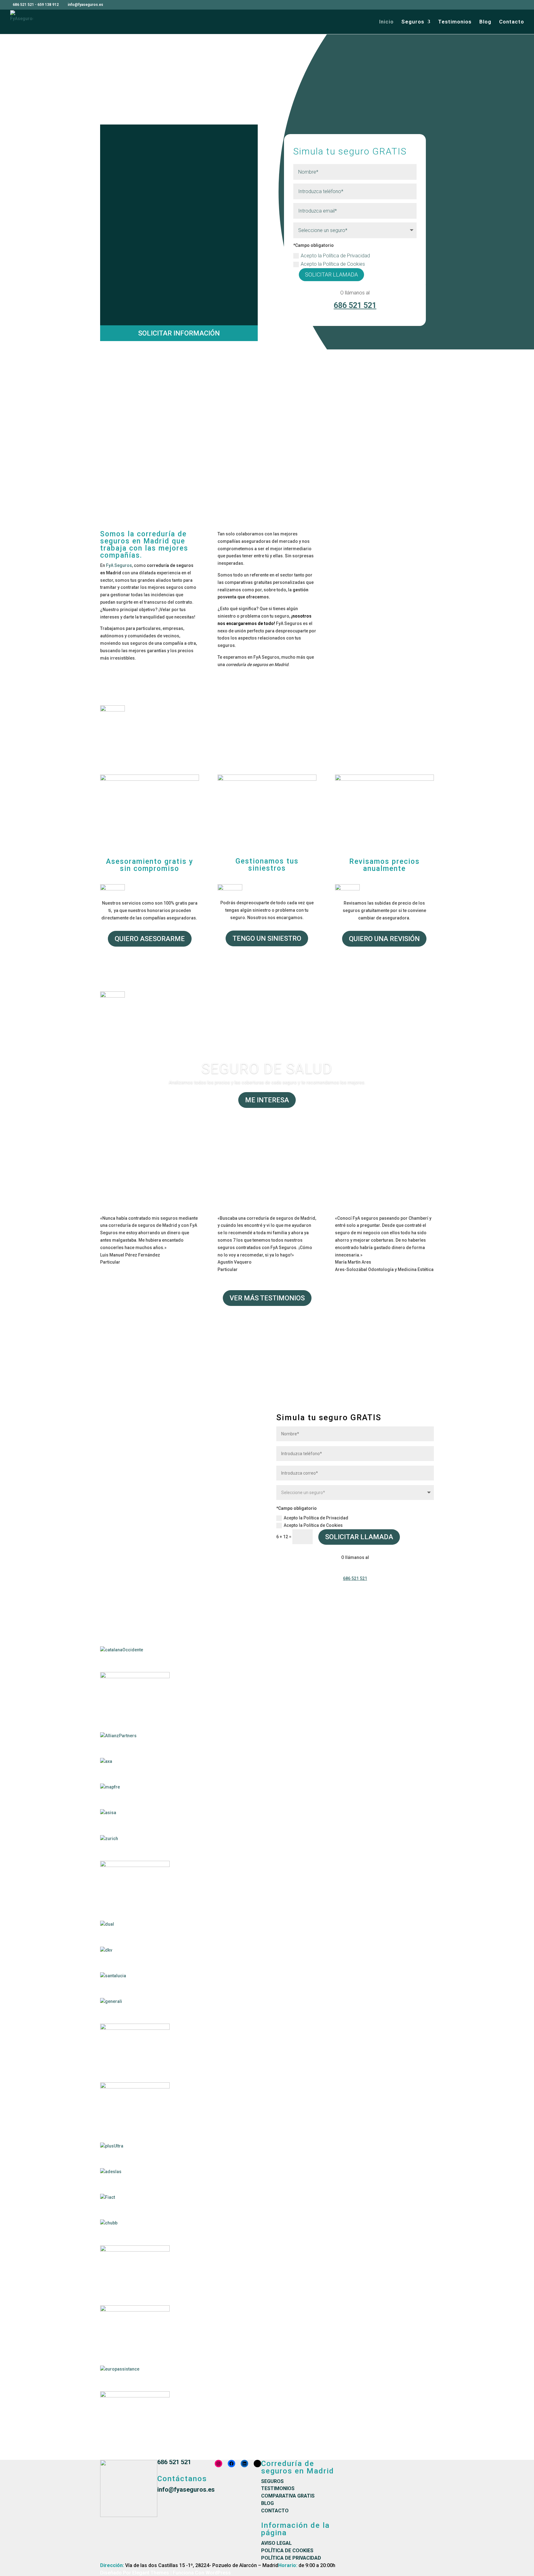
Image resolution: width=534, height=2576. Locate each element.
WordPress (218, 2573)
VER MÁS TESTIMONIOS (267, 1298)
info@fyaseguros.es (186, 2489)
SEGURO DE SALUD (267, 1069)
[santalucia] (113, 1976)
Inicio (386, 22)
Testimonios (455, 22)
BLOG (267, 2503)
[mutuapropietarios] (135, 1677)
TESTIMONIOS (278, 2488)
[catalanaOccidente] (122, 1650)
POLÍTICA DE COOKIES (287, 2551)
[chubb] (109, 2223)
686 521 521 (23, 5)
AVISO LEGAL (276, 2543)
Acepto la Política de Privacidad (336, 256)
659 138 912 (48, 5)
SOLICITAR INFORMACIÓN (179, 333)
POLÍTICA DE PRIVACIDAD (291, 2558)
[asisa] (108, 1813)
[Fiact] (108, 2197)
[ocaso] (135, 2087)
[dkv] (106, 1950)
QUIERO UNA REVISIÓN (384, 939)
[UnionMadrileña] (135, 2028)
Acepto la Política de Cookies (333, 264)
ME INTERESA (267, 1100)
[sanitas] (135, 2396)
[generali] (111, 2001)
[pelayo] (135, 2310)
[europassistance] (120, 2369)
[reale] (135, 2250)
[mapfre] (110, 1787)
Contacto (512, 22)
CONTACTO (275, 2511)
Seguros (413, 22)
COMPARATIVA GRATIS (288, 2496)
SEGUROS (272, 2481)
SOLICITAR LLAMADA (331, 274)
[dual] (107, 1924)
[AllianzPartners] (118, 1736)
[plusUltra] (112, 2146)
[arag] (135, 1865)
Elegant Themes (151, 2573)
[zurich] (109, 1839)
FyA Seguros (119, 565)
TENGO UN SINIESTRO (267, 938)
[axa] (106, 1761)
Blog (485, 22)
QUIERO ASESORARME (150, 939)
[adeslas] (111, 2172)
